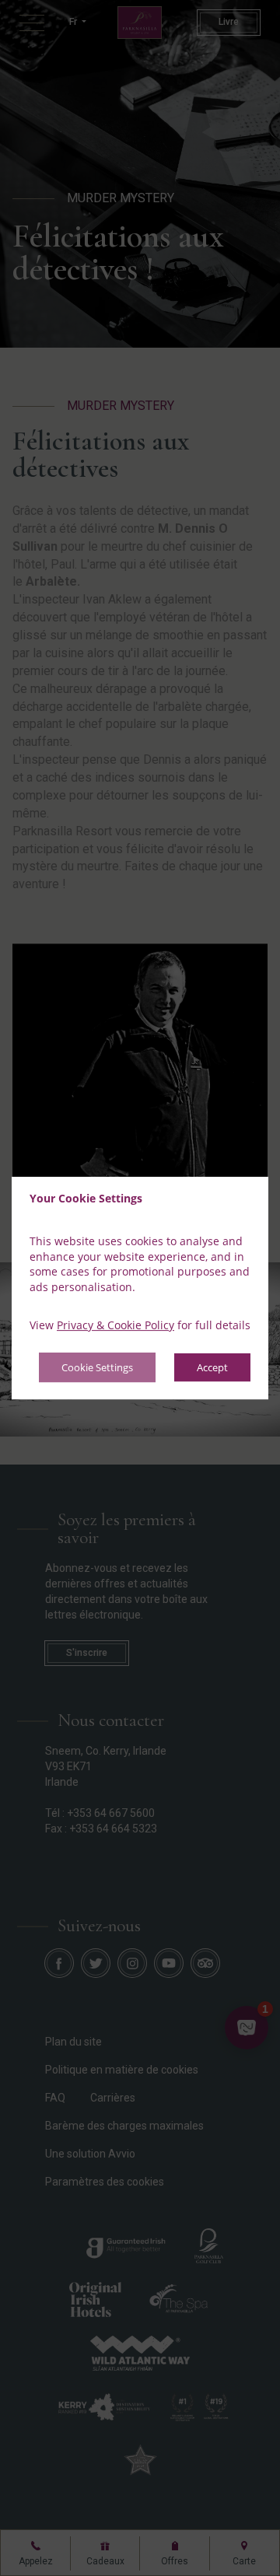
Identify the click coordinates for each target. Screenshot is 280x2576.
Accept (212, 1367)
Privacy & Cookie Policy (115, 1326)
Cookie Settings (97, 1367)
